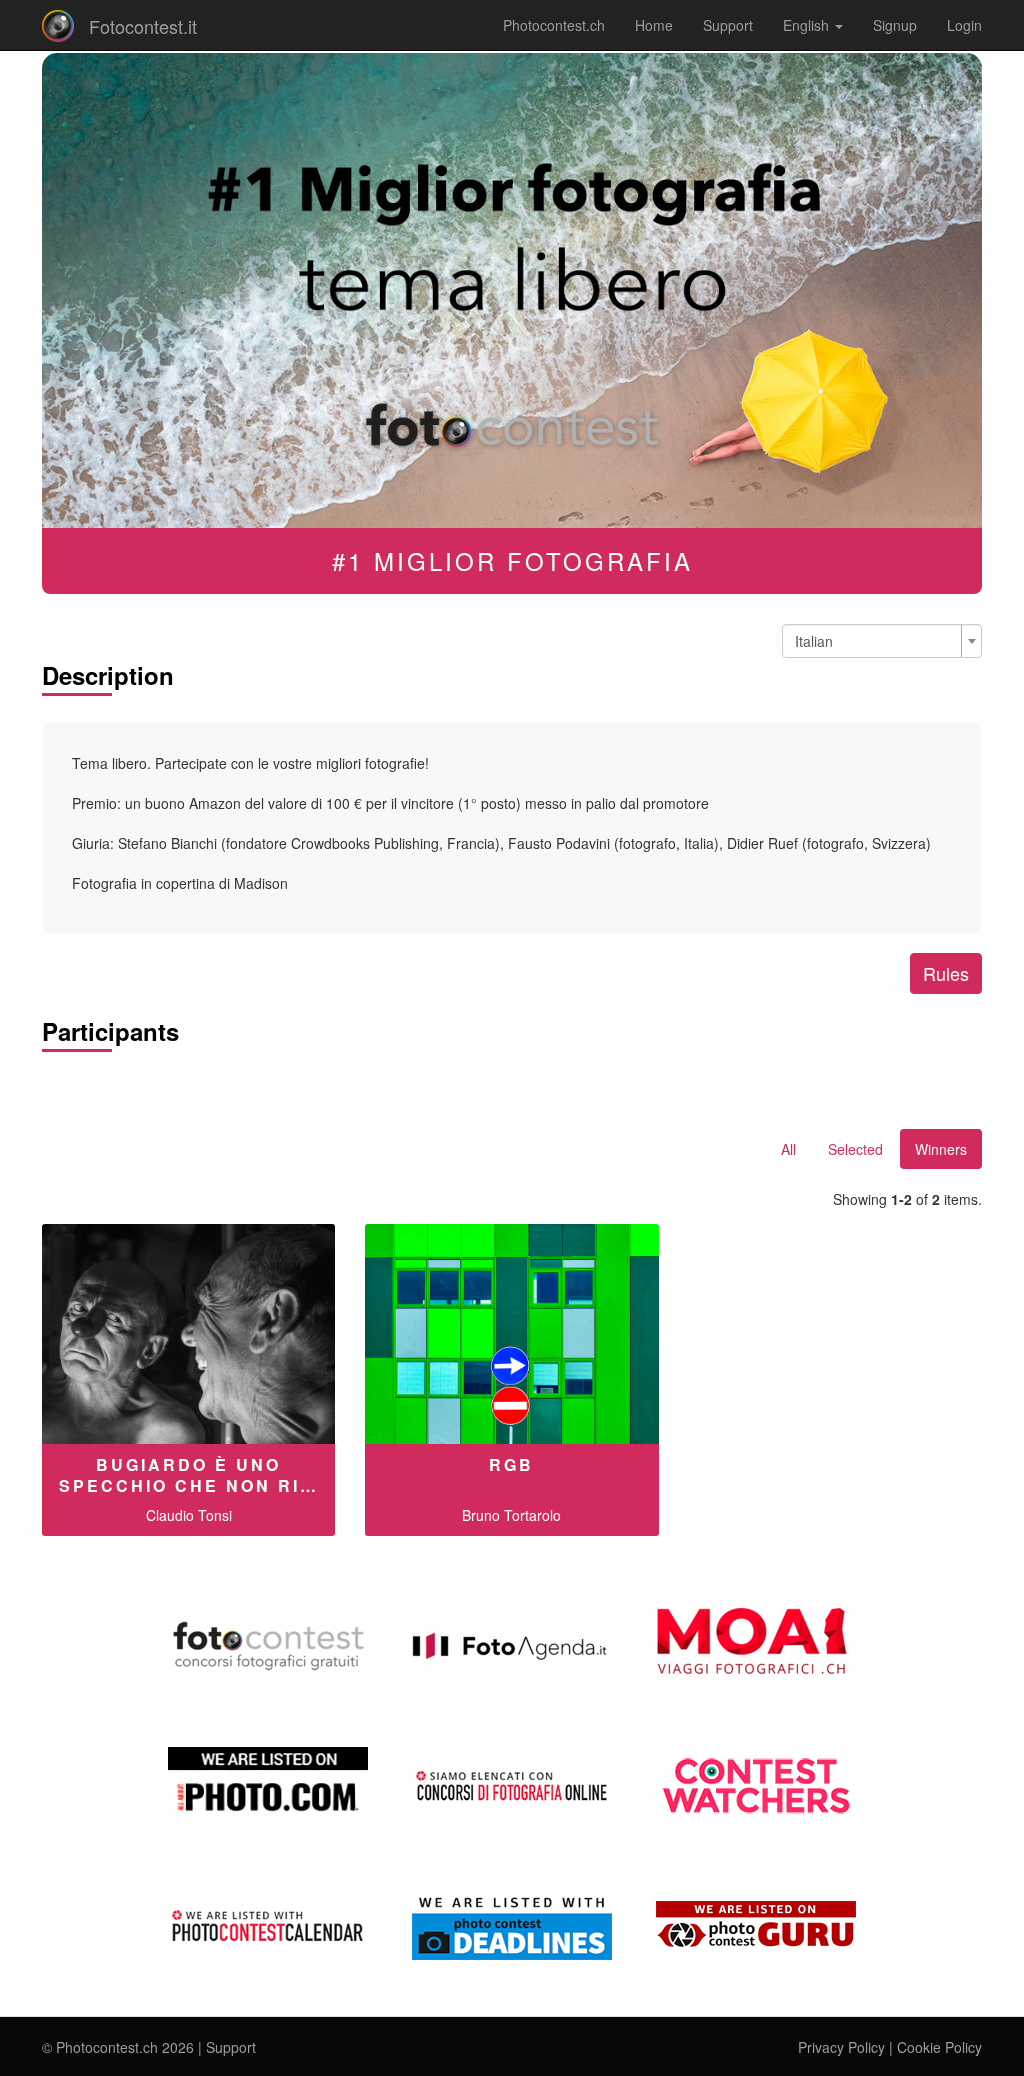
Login (964, 25)
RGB (511, 1464)
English (808, 25)
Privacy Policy (841, 2047)
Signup (895, 25)
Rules (946, 973)
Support (728, 25)
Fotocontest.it (143, 26)
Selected (855, 1149)
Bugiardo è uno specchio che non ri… (189, 1475)
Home (654, 25)
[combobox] (882, 641)
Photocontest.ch (554, 25)
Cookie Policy (939, 2047)
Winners (941, 1149)
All (788, 1149)
